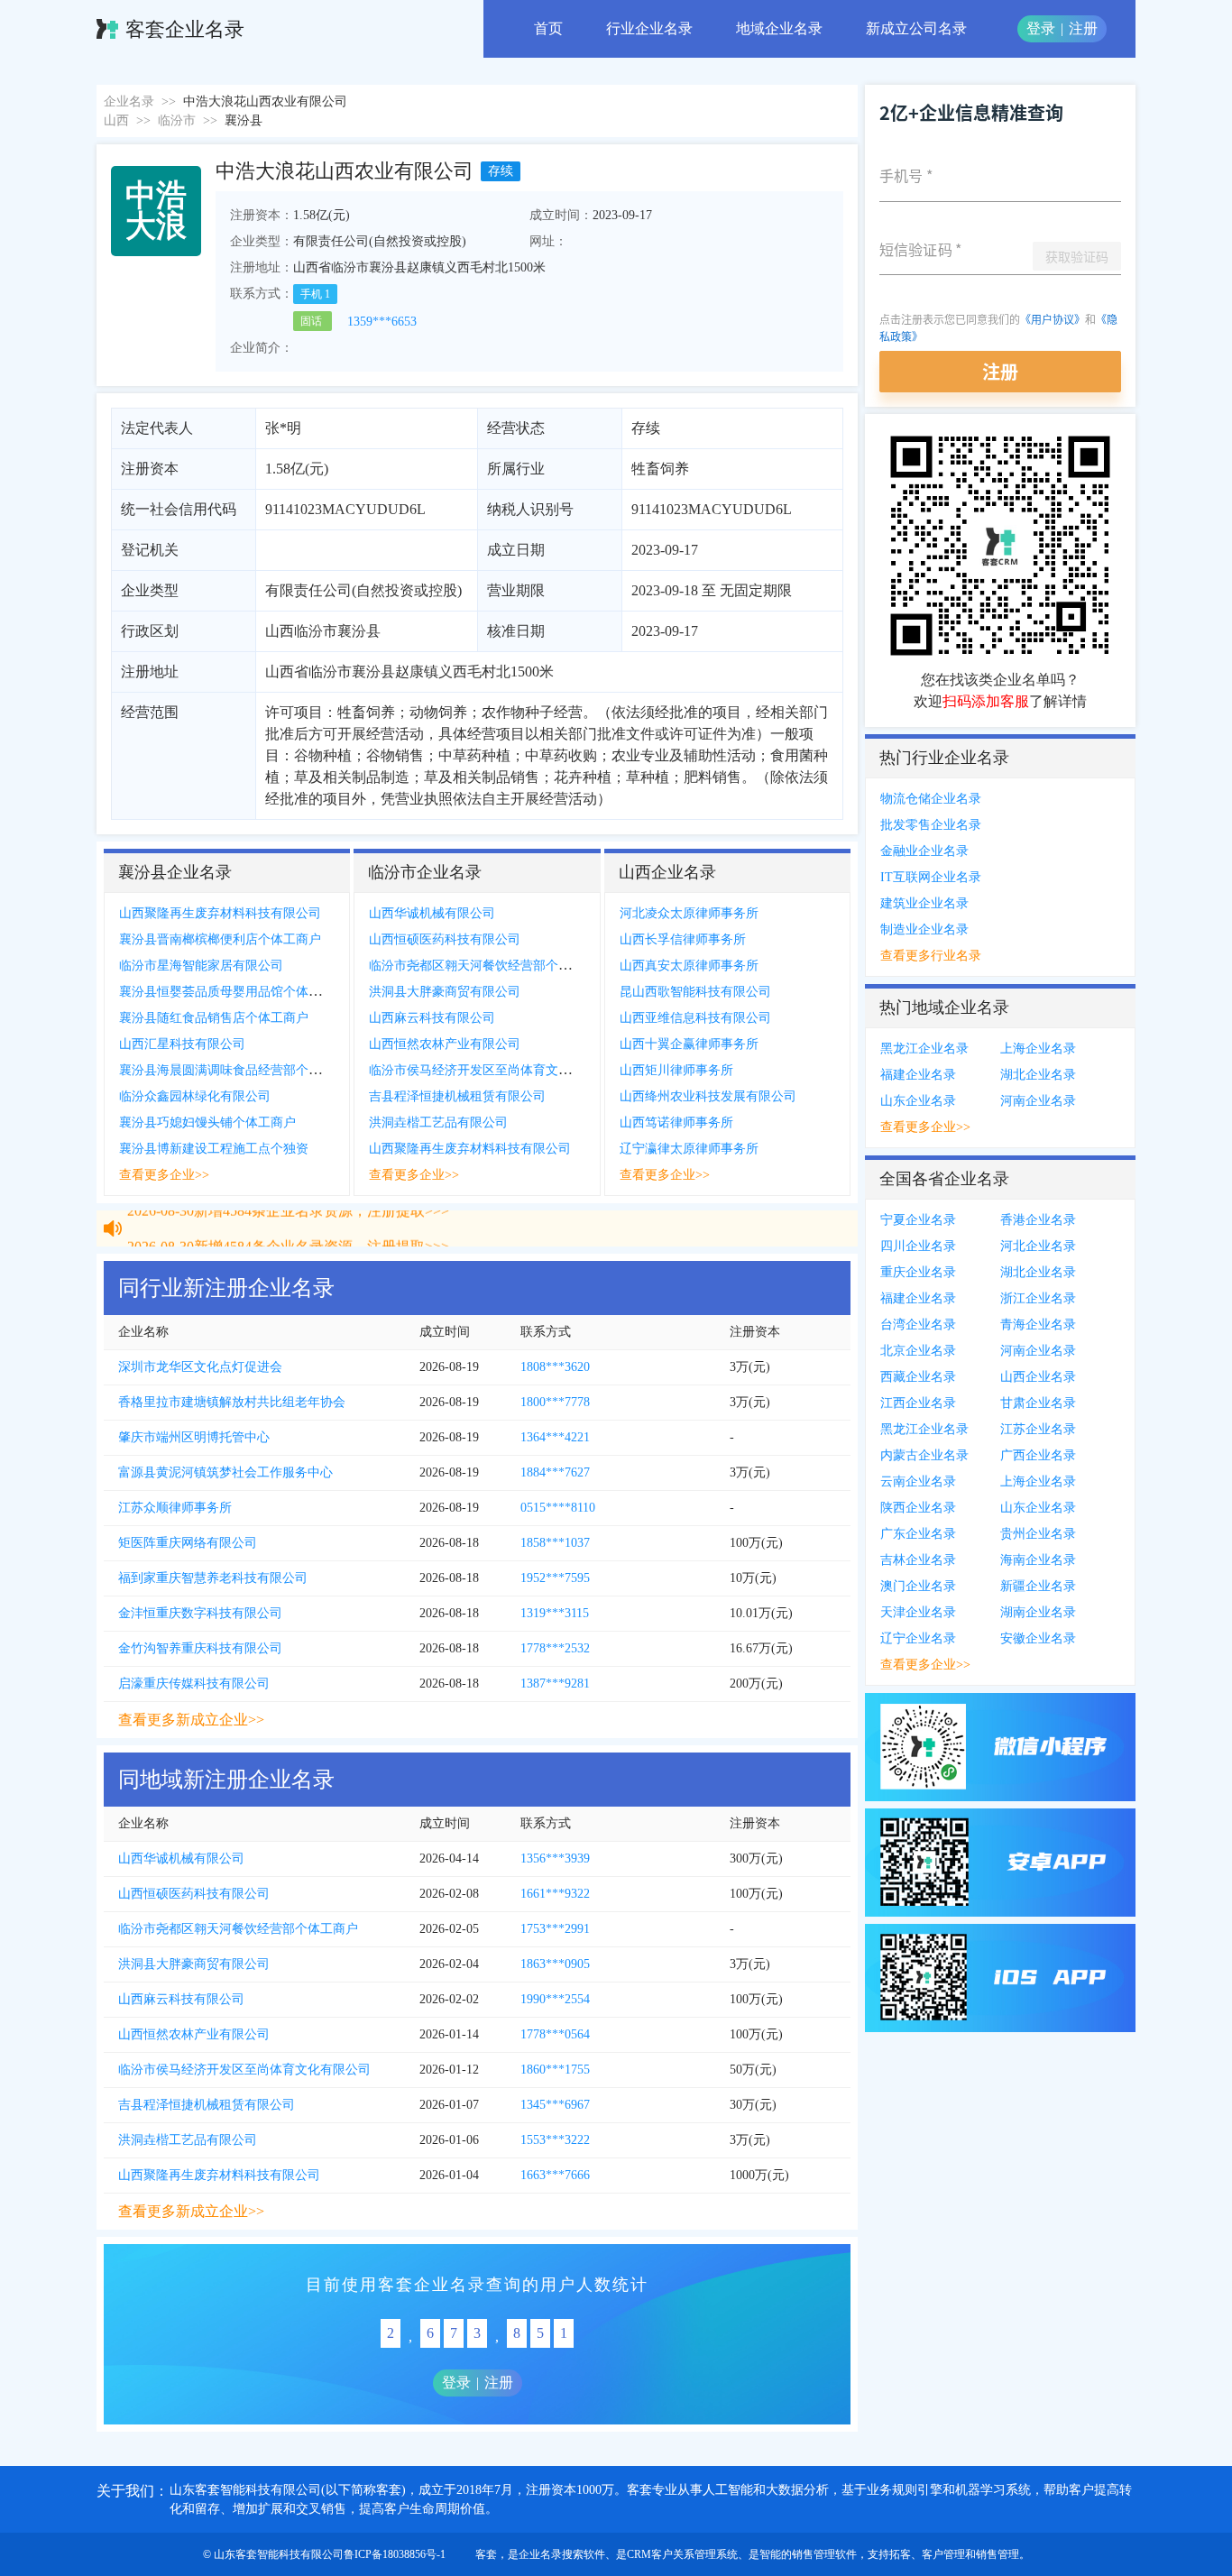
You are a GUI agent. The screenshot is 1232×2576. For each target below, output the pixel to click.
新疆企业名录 (1038, 1586)
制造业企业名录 (924, 929)
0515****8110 (558, 1508)
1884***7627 (555, 1472)
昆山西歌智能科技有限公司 (695, 992)
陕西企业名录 (918, 1508)
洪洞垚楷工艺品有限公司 (438, 1122)
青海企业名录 (1038, 1325)
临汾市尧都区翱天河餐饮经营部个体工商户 (489, 966)
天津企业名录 (918, 1612)
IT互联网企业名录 (931, 877)
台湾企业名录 (918, 1325)
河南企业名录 (1038, 1101)
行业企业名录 (649, 28)
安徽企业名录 (1038, 1638)
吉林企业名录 (918, 1560)
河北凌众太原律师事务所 (689, 913)
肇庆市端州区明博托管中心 (194, 1437)
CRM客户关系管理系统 (682, 2554)
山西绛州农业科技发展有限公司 (708, 1096)
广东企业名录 (918, 1534)
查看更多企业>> (164, 1175)
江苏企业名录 (1038, 1429)
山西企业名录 (1038, 1377)
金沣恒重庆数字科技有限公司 (200, 1613)
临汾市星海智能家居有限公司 (201, 966)
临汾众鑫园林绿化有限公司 (195, 1096)
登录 (1041, 28)
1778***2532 (555, 1648)
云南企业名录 (918, 1481)
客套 (486, 2554)
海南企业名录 (1038, 1560)
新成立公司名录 (916, 28)
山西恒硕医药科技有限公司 (445, 939)
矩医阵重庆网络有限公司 (188, 1543)
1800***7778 (555, 1402)
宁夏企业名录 (918, 1220)
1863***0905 (555, 1964)
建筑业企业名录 (924, 903)
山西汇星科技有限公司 (182, 1044)
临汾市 (177, 120)
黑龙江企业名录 (924, 1049)
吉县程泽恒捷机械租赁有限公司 (457, 1096)
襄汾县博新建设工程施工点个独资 (214, 1149)
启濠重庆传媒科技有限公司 (194, 1684)
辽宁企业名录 (918, 1638)
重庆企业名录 (918, 1272)
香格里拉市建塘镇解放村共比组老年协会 (232, 1402)
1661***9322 (555, 1894)
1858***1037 (555, 1543)
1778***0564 (555, 2034)
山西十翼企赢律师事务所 (689, 1044)
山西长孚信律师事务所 (683, 939)
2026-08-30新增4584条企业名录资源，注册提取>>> (288, 1233)
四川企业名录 (918, 1246)
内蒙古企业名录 (924, 1455)
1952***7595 (555, 1578)
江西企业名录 (918, 1403)
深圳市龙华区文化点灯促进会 (200, 1367)
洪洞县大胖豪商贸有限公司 (445, 992)
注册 (1083, 28)
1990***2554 (555, 1999)
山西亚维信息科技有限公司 (695, 1018)
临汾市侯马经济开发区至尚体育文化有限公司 (495, 1070)
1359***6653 (382, 322)
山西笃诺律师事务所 (676, 1122)
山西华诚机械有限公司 (432, 913)
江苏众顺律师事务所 (175, 1508)
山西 (116, 120)
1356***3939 (555, 1858)
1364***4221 (555, 1437)
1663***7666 (555, 2175)
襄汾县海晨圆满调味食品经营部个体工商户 (239, 1070)
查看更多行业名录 (931, 956)
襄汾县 (244, 120)
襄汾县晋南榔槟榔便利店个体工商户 (220, 939)
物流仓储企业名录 (931, 799)
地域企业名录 (779, 28)
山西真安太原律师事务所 (689, 966)
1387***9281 (555, 1684)
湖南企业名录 (1038, 1612)
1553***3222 (555, 2140)
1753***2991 (555, 1929)
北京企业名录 (918, 1351)
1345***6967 (555, 2105)
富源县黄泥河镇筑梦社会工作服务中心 (225, 1472)
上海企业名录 (1038, 1049)
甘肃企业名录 (1038, 1403)
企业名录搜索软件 (562, 2554)
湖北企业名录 (1038, 1075)
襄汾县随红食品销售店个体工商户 (214, 1018)
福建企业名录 (918, 1075)
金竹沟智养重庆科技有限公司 (200, 1648)
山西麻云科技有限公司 (432, 1018)
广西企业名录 (1038, 1455)
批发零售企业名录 (931, 825)
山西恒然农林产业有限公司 (445, 1044)
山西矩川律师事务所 (676, 1070)
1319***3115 (555, 1613)
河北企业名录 (1038, 1246)
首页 (548, 28)
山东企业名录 (918, 1101)
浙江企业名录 (1038, 1298)
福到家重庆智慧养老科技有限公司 (213, 1578)
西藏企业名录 (918, 1377)
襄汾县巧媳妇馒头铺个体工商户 (207, 1122)
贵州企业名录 (1038, 1534)
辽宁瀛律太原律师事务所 (689, 1149)
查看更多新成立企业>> (191, 1720)
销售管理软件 (824, 2554)
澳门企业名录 (918, 1586)
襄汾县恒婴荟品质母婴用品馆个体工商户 (233, 992)
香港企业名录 (1038, 1220)
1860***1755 (555, 2070)
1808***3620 (555, 1367)
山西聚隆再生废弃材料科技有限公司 (220, 913)
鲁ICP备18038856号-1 (395, 2554)
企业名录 (129, 101)
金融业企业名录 (924, 851)
